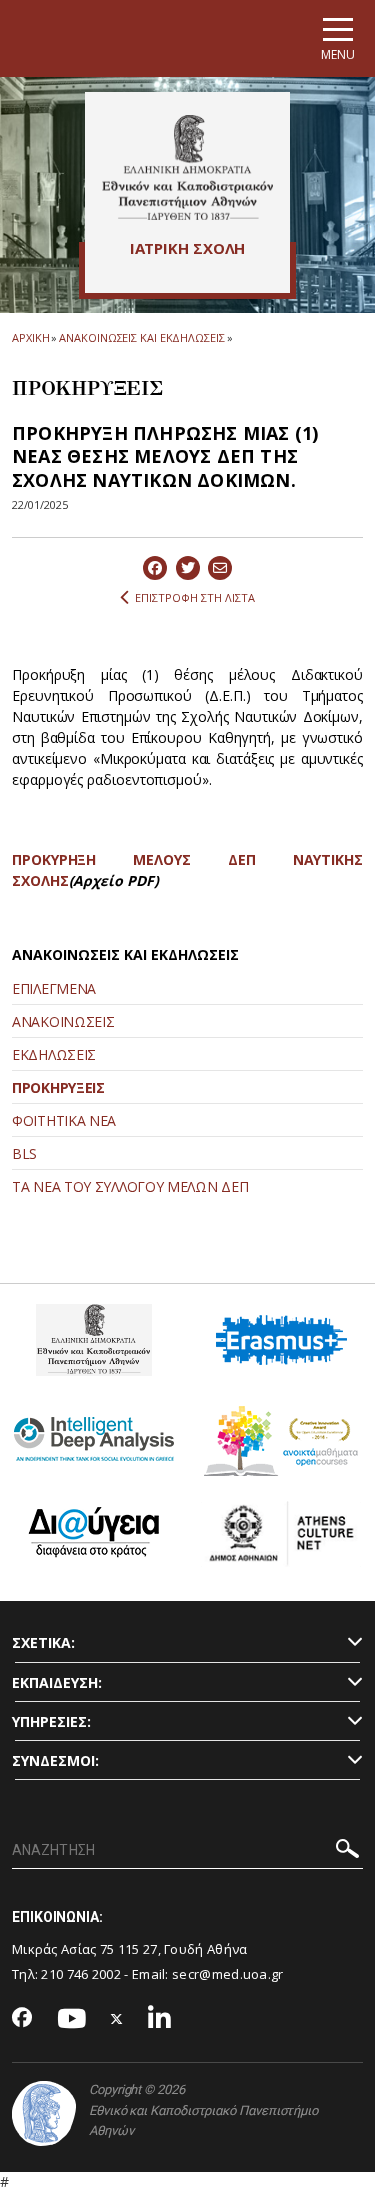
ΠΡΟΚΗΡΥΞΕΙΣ (58, 1087)
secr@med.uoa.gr (228, 1974)
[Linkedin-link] (160, 2019)
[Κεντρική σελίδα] (187, 167)
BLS (24, 1153)
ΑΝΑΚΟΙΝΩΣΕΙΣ (63, 1021)
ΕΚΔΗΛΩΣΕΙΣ (54, 1054)
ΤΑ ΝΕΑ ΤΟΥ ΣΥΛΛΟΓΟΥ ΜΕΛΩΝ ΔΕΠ (130, 1186)
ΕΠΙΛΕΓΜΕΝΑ (54, 988)
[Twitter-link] (117, 2019)
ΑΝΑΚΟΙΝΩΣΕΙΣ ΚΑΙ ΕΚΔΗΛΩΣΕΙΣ (141, 337)
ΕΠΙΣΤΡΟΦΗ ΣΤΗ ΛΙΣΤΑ (195, 597)
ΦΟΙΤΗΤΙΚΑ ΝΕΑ (64, 1120)
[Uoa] (44, 2113)
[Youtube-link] (72, 2019)
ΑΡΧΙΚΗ (30, 337)
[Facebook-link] (22, 2019)
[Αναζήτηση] (347, 1851)
